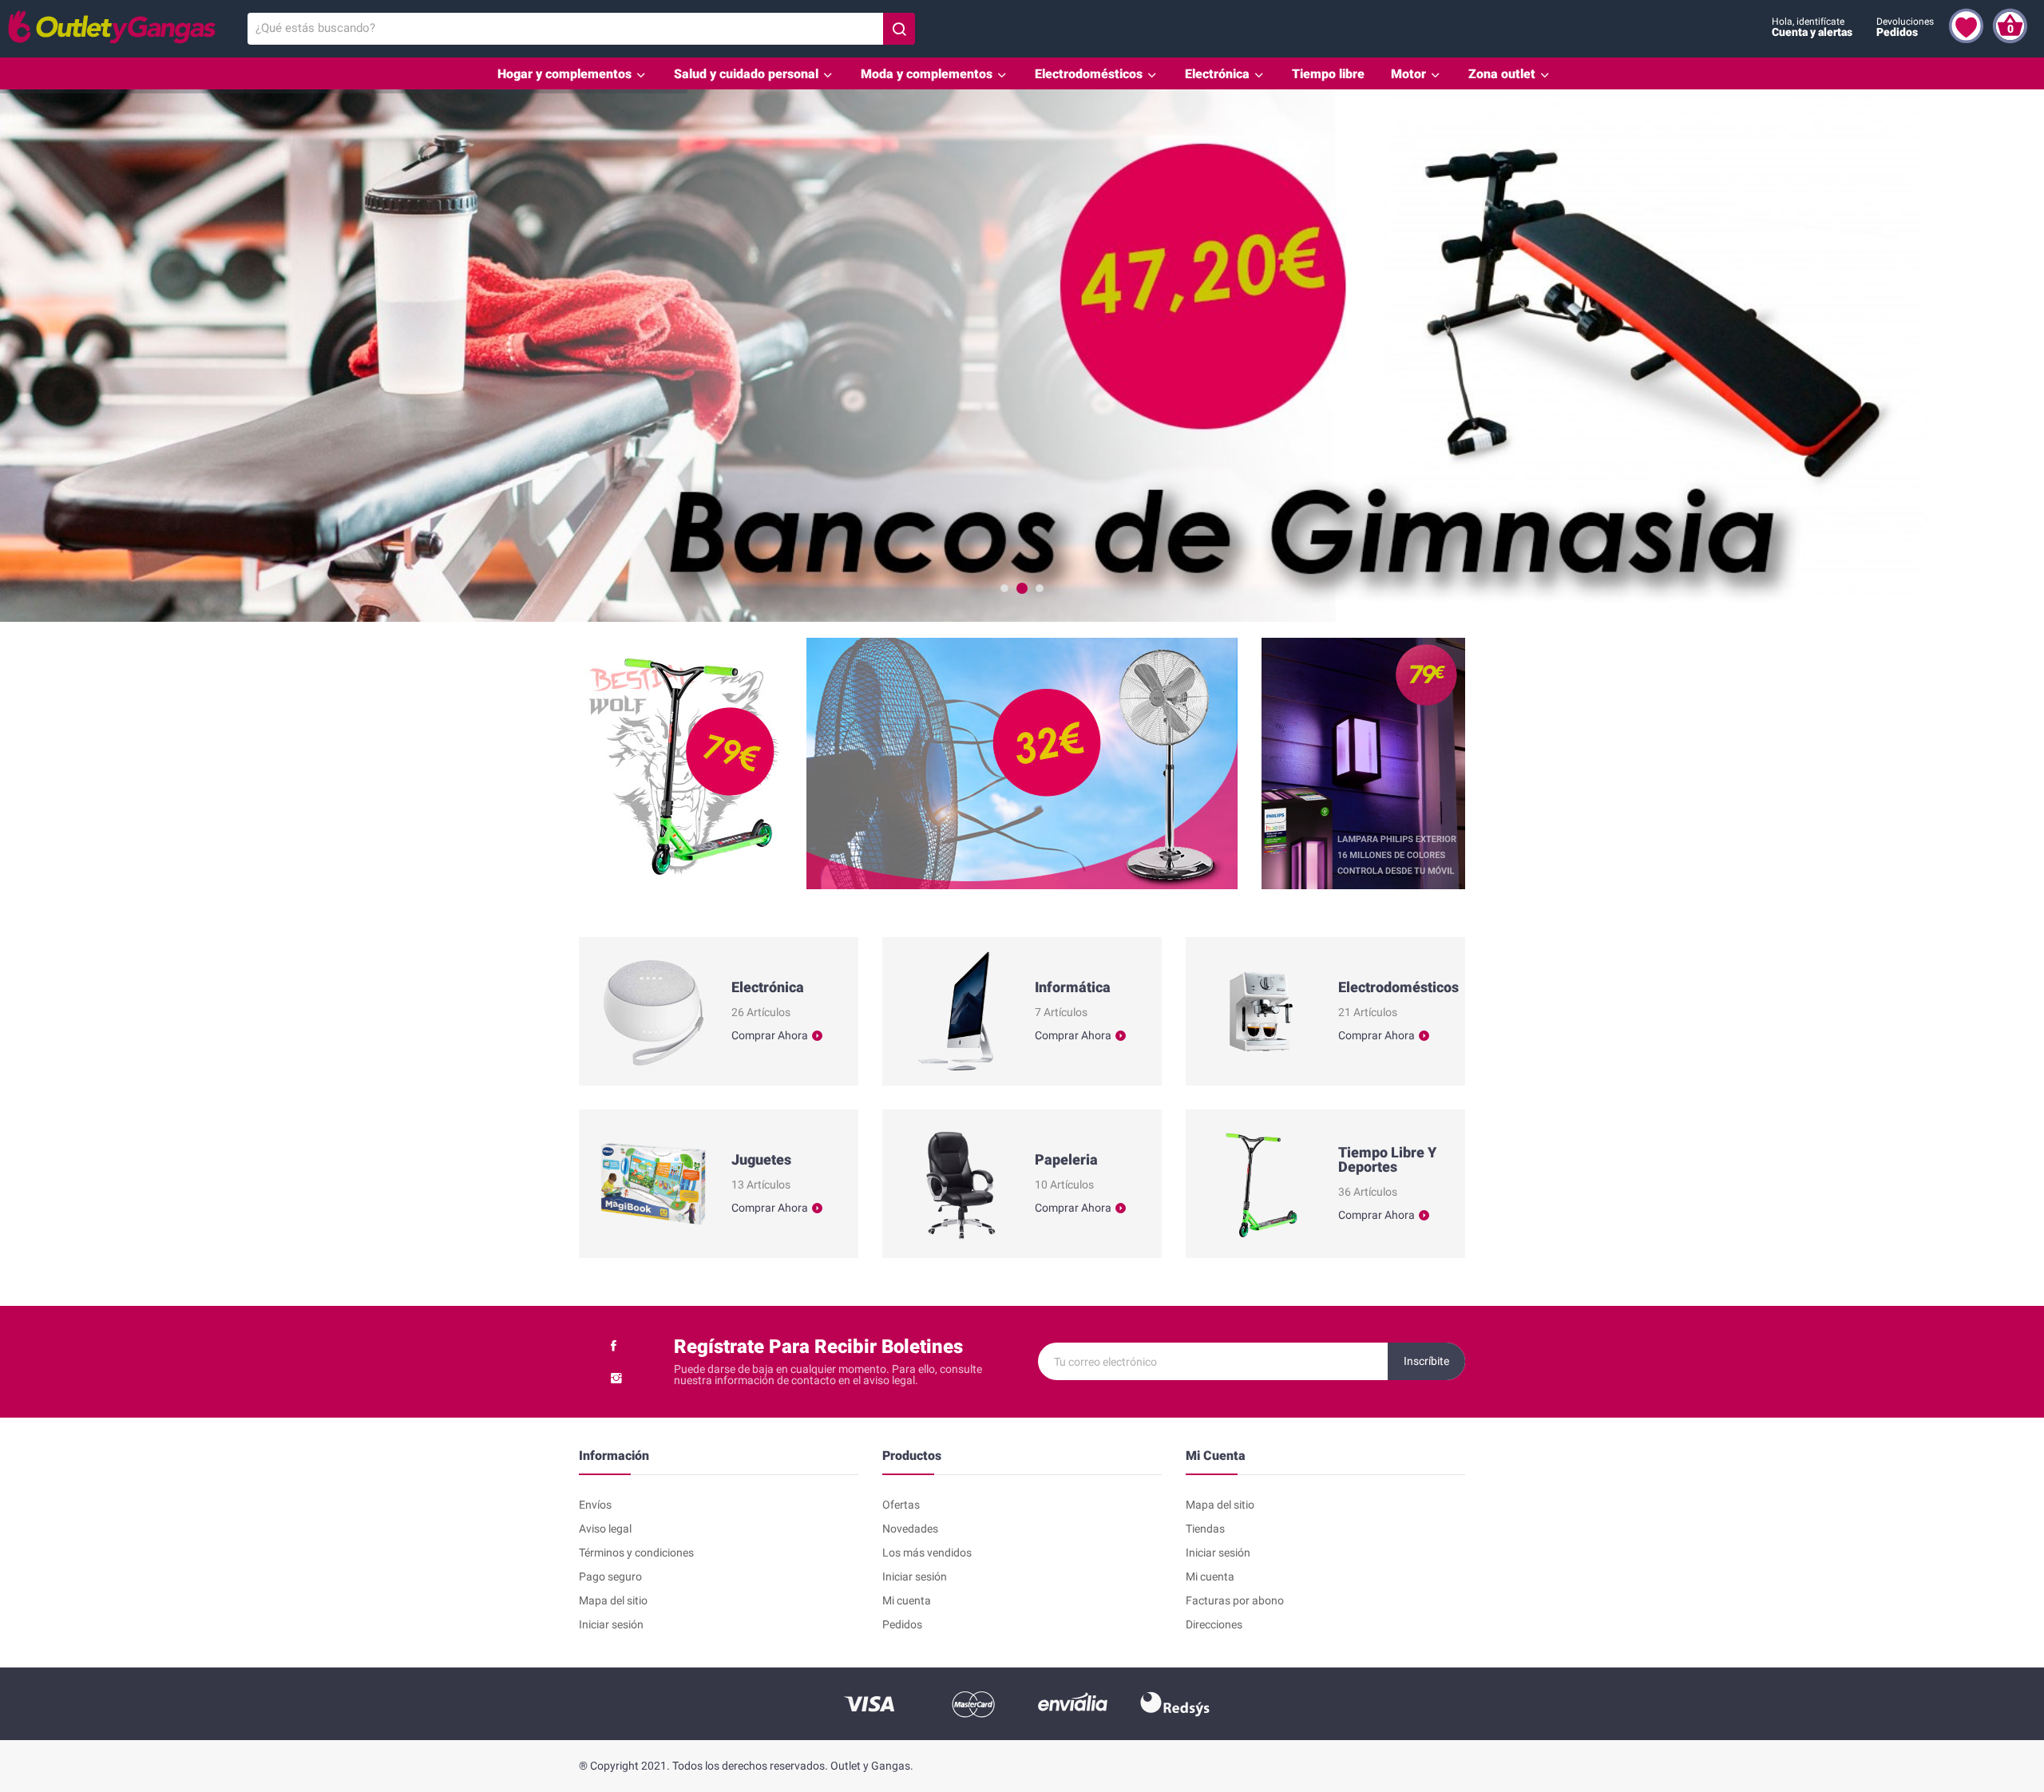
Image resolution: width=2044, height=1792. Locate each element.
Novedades (910, 1529)
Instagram (616, 1378)
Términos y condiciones (636, 1553)
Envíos (595, 1505)
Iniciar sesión (611, 1624)
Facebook (614, 1346)
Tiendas (1205, 1529)
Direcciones (1214, 1624)
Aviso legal (605, 1529)
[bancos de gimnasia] (1022, 356)
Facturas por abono (1235, 1600)
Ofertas (901, 1505)
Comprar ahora (770, 1036)
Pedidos (902, 1624)
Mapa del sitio (613, 1600)
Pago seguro (610, 1576)
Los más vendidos (927, 1553)
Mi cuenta (907, 1600)
